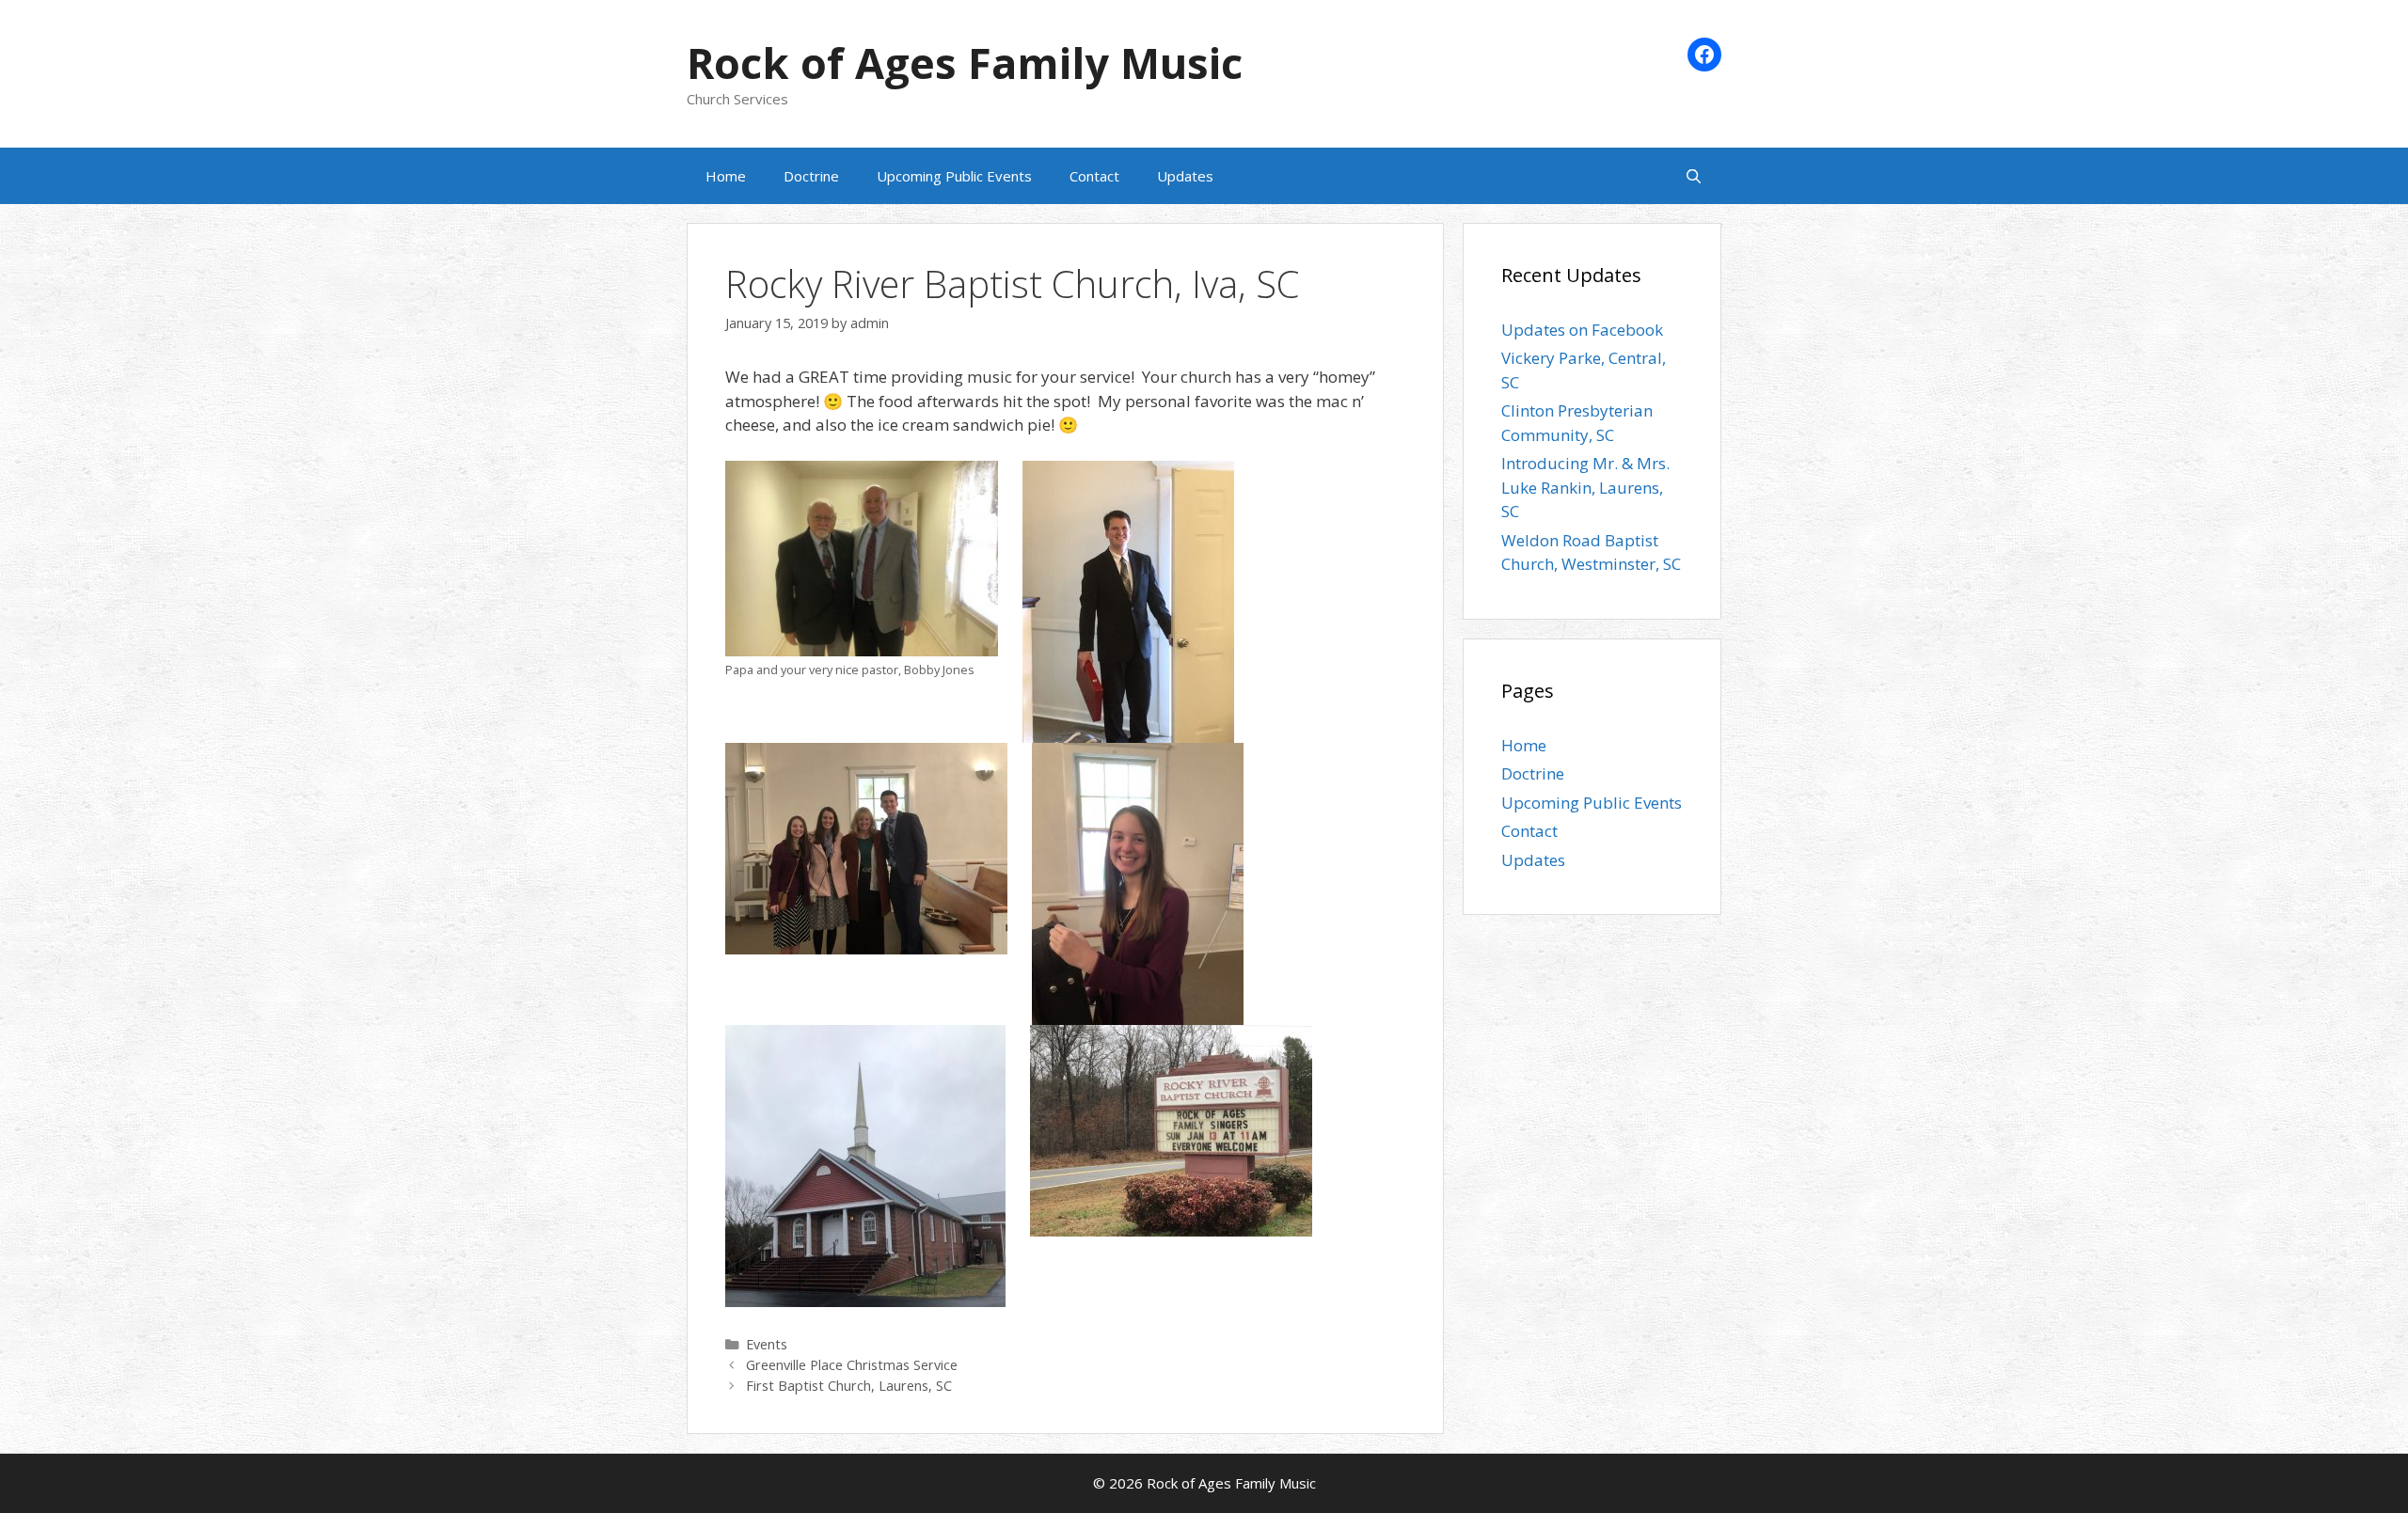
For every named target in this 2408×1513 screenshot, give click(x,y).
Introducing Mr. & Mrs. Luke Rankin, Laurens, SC (1585, 487)
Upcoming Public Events (954, 176)
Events (767, 1344)
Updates (1185, 176)
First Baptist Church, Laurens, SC (849, 1386)
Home (726, 176)
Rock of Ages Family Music (965, 63)
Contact (1094, 176)
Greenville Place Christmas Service (852, 1365)
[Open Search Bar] (1694, 176)
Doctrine (811, 176)
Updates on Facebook (1582, 330)
